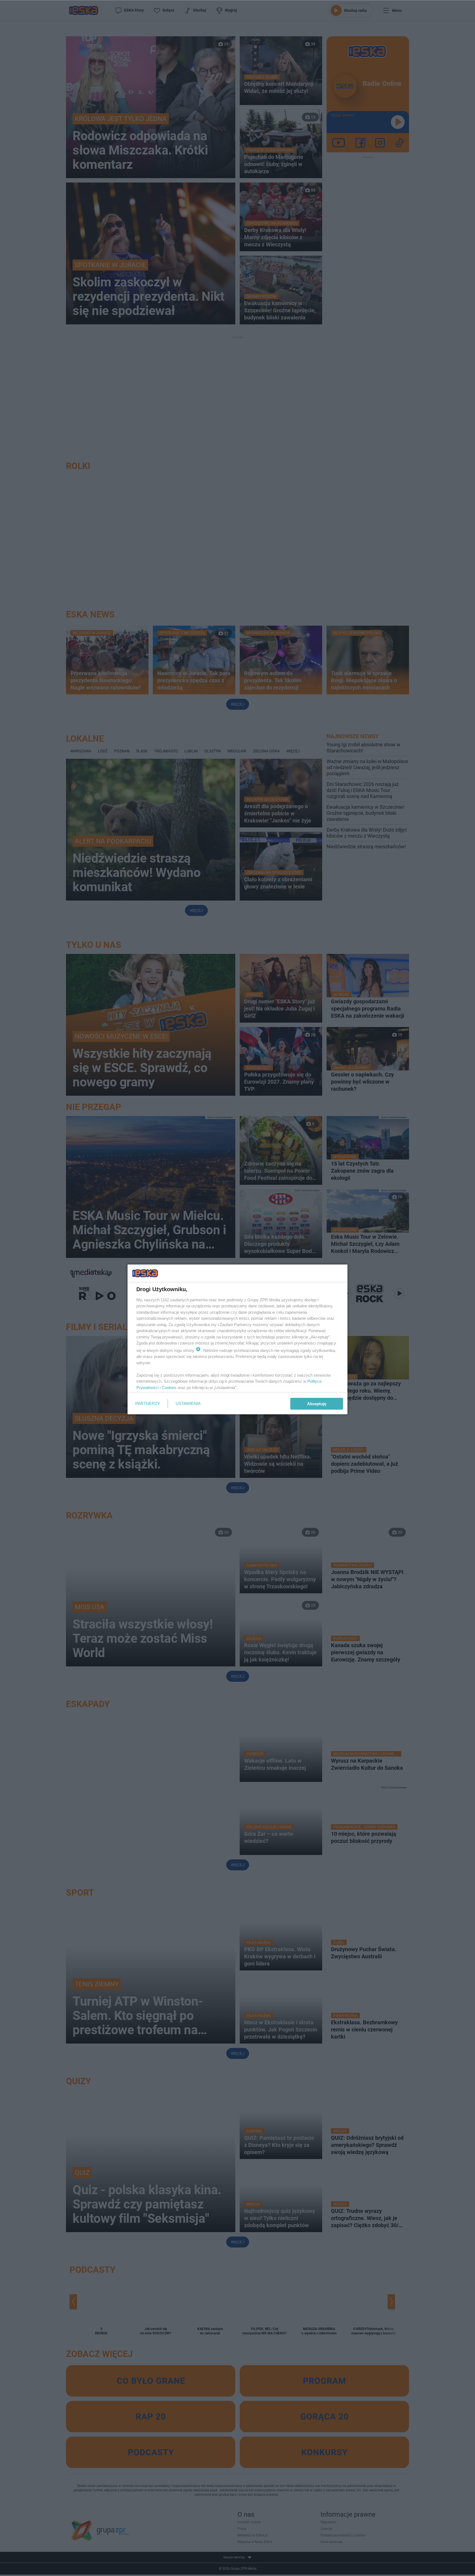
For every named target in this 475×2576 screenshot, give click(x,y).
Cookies (169, 1388)
